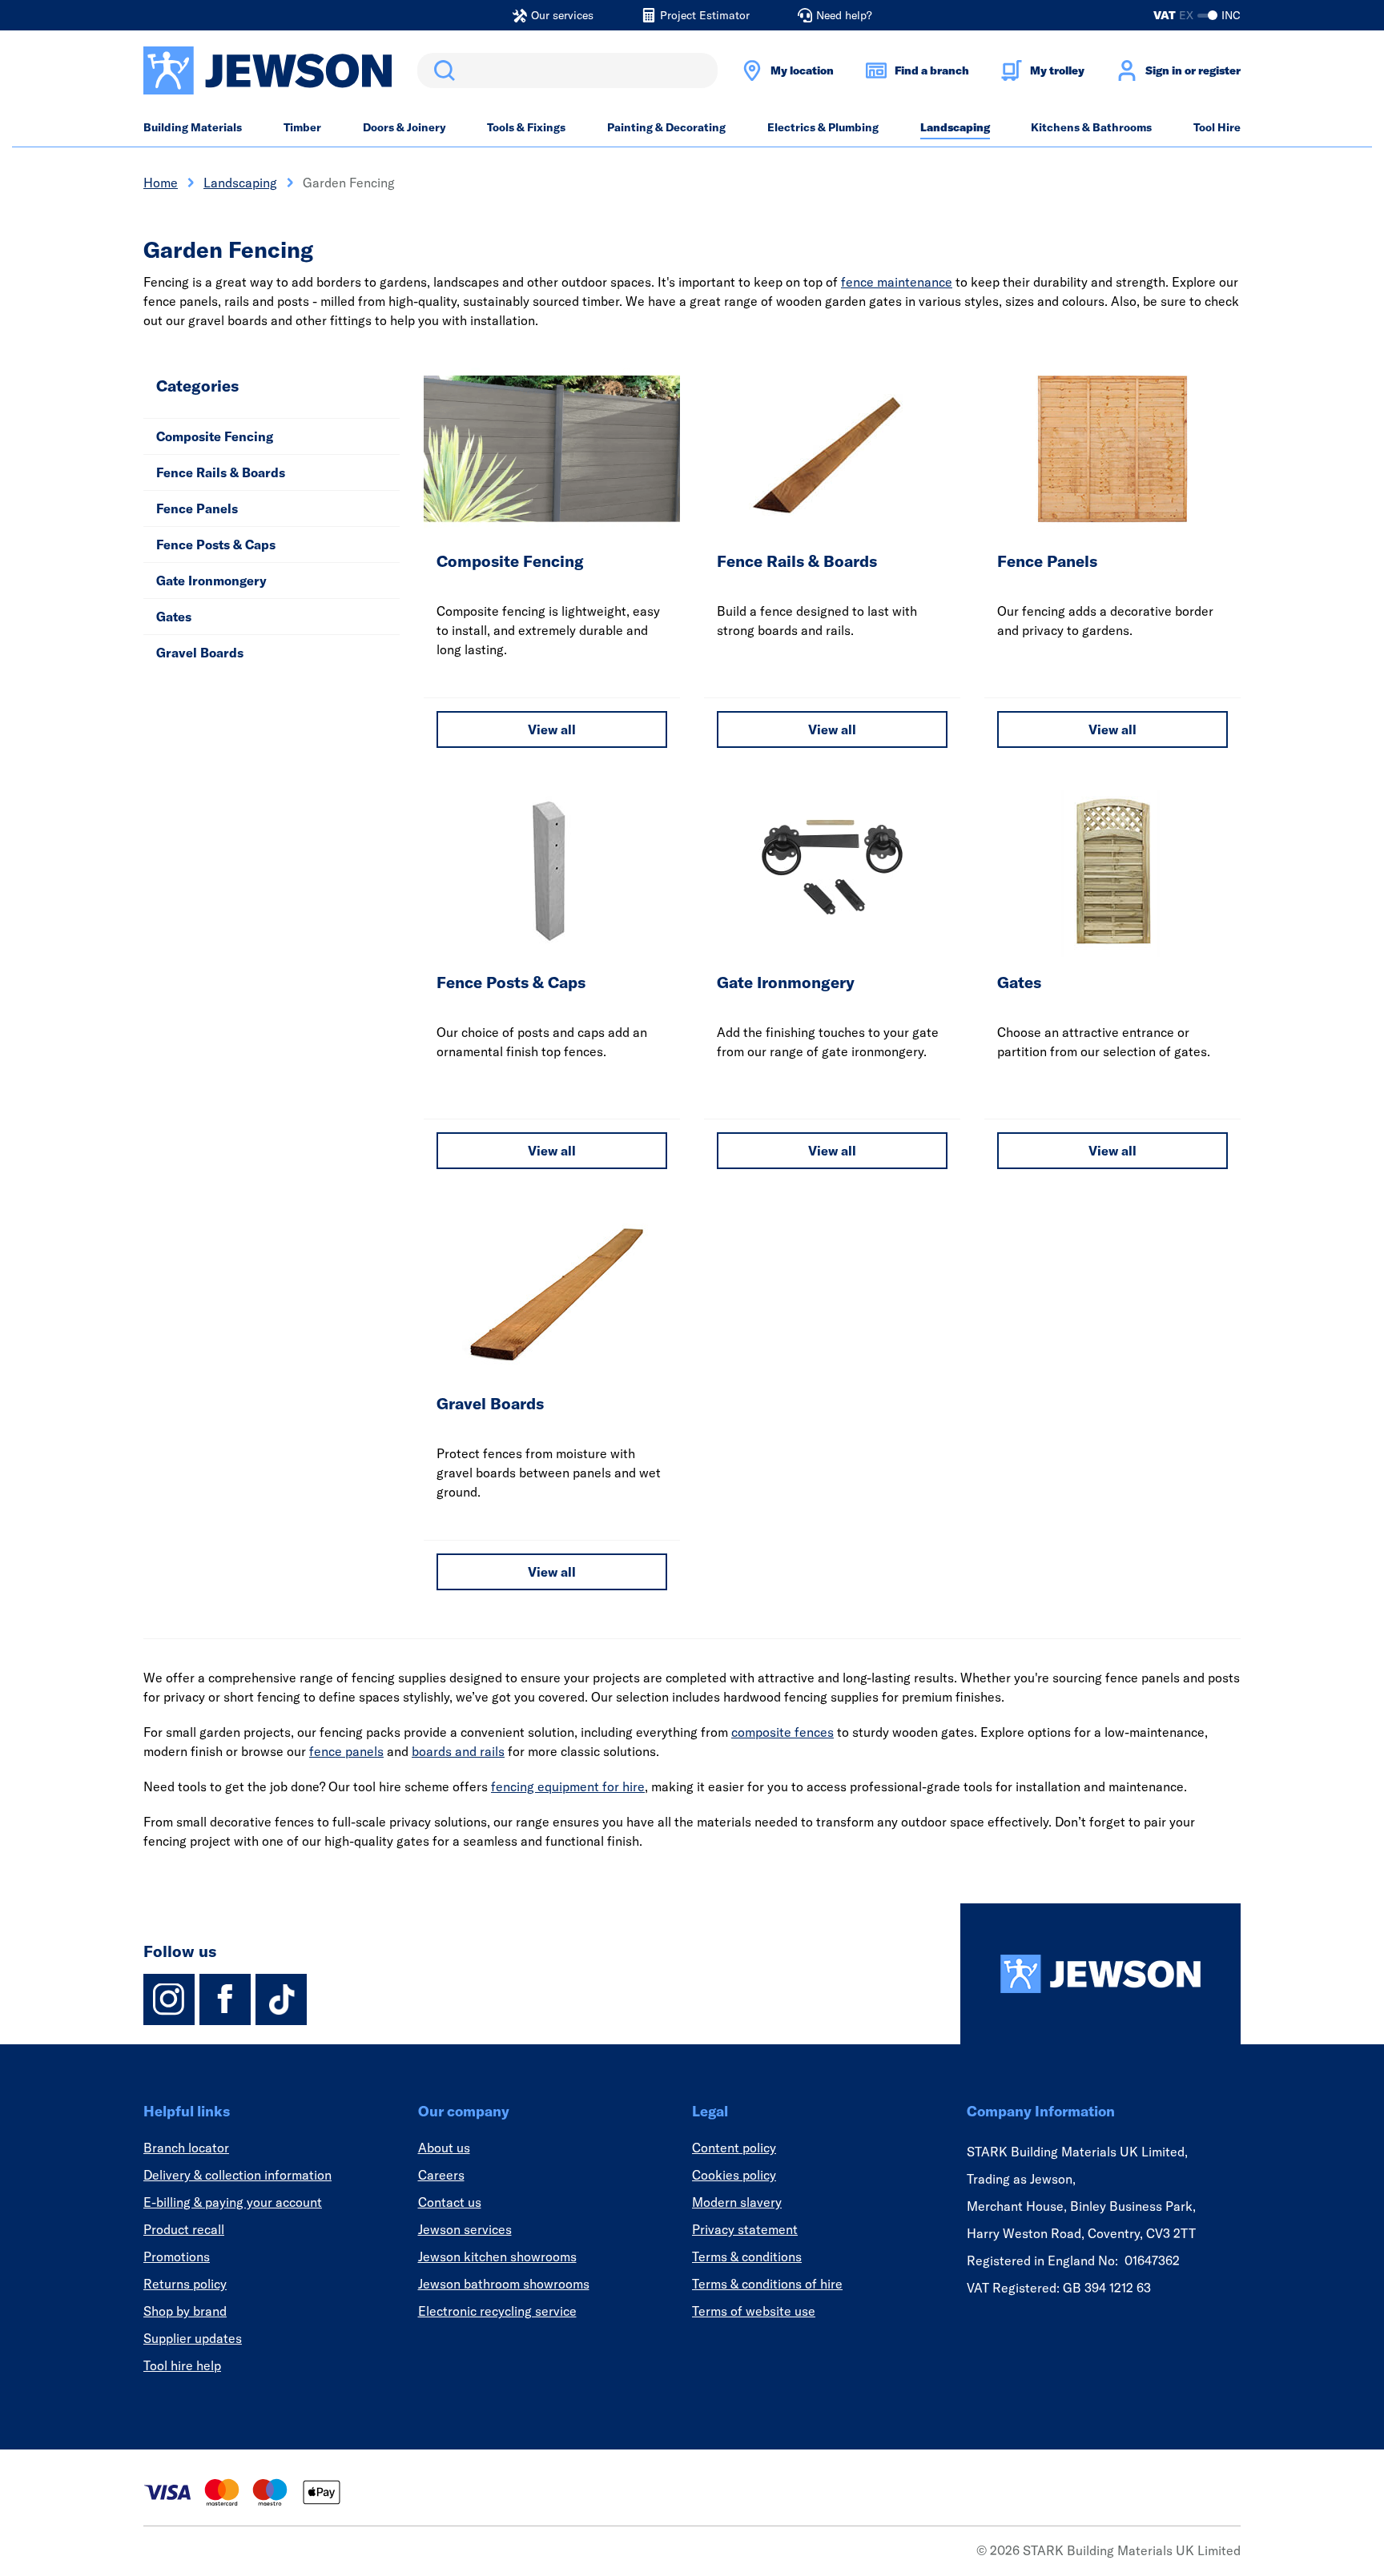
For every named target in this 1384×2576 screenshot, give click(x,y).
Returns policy (185, 2284)
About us (444, 2148)
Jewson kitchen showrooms (497, 2257)
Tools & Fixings (526, 127)
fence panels (346, 1751)
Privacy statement (745, 2229)
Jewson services (465, 2229)
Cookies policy (734, 2175)
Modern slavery (737, 2202)
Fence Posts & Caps (216, 545)
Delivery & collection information (237, 2175)
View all (552, 729)
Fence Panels (197, 508)
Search (441, 70)
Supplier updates (193, 2338)
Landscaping (955, 127)
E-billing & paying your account (233, 2202)
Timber (302, 127)
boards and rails (458, 1751)
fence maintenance (897, 282)
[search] (567, 70)
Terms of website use (754, 2311)
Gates (174, 617)
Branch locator (186, 2148)
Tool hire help (182, 2365)
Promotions (177, 2257)
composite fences (783, 1732)
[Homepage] (1100, 1974)
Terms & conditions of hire (767, 2284)
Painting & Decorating (666, 127)
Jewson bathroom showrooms (504, 2284)
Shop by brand (185, 2311)
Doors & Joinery (404, 127)
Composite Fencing (215, 436)
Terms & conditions (747, 2257)
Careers (441, 2175)
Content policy (734, 2148)
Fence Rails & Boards (221, 472)
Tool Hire (1217, 127)
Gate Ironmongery (211, 581)
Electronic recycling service (497, 2311)
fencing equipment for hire (568, 1786)
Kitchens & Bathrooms (1091, 127)
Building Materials (193, 127)
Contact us (450, 2202)
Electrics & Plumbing (823, 127)
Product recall (184, 2229)
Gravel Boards (200, 653)
